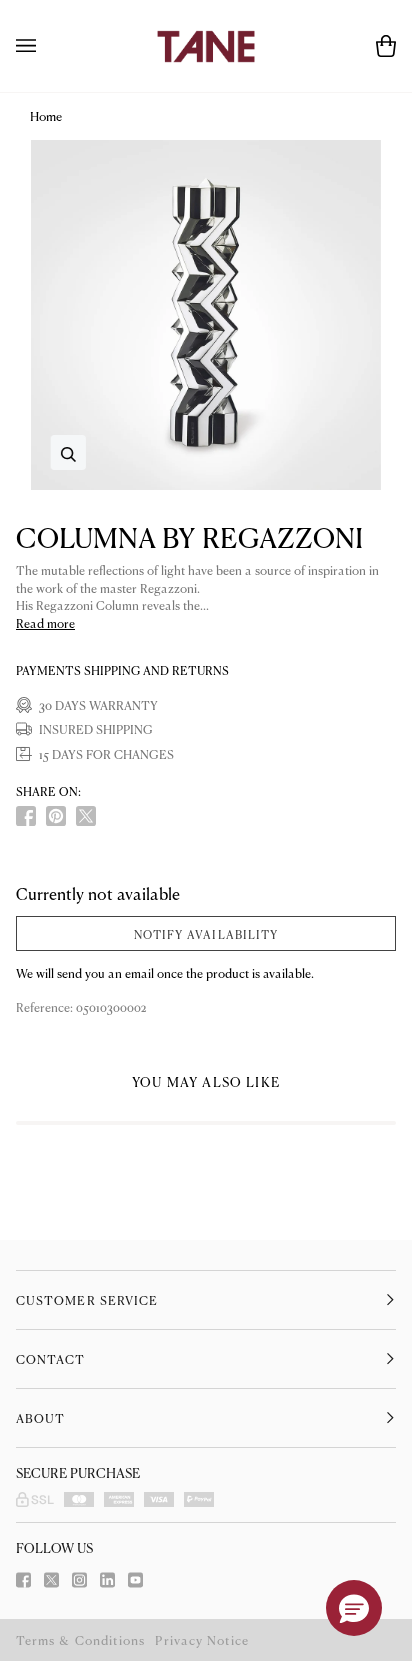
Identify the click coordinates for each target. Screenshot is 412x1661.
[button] (354, 1608)
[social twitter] (86, 816)
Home (46, 116)
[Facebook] (23, 1580)
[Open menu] (46, 46)
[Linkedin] (107, 1580)
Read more (45, 623)
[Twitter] (51, 1580)
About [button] (40, 1418)
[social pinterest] (56, 816)
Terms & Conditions (80, 1640)
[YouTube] (135, 1580)
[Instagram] (79, 1580)
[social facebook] (26, 816)
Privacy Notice (202, 1640)
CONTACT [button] (51, 1359)
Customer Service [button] (87, 1300)
